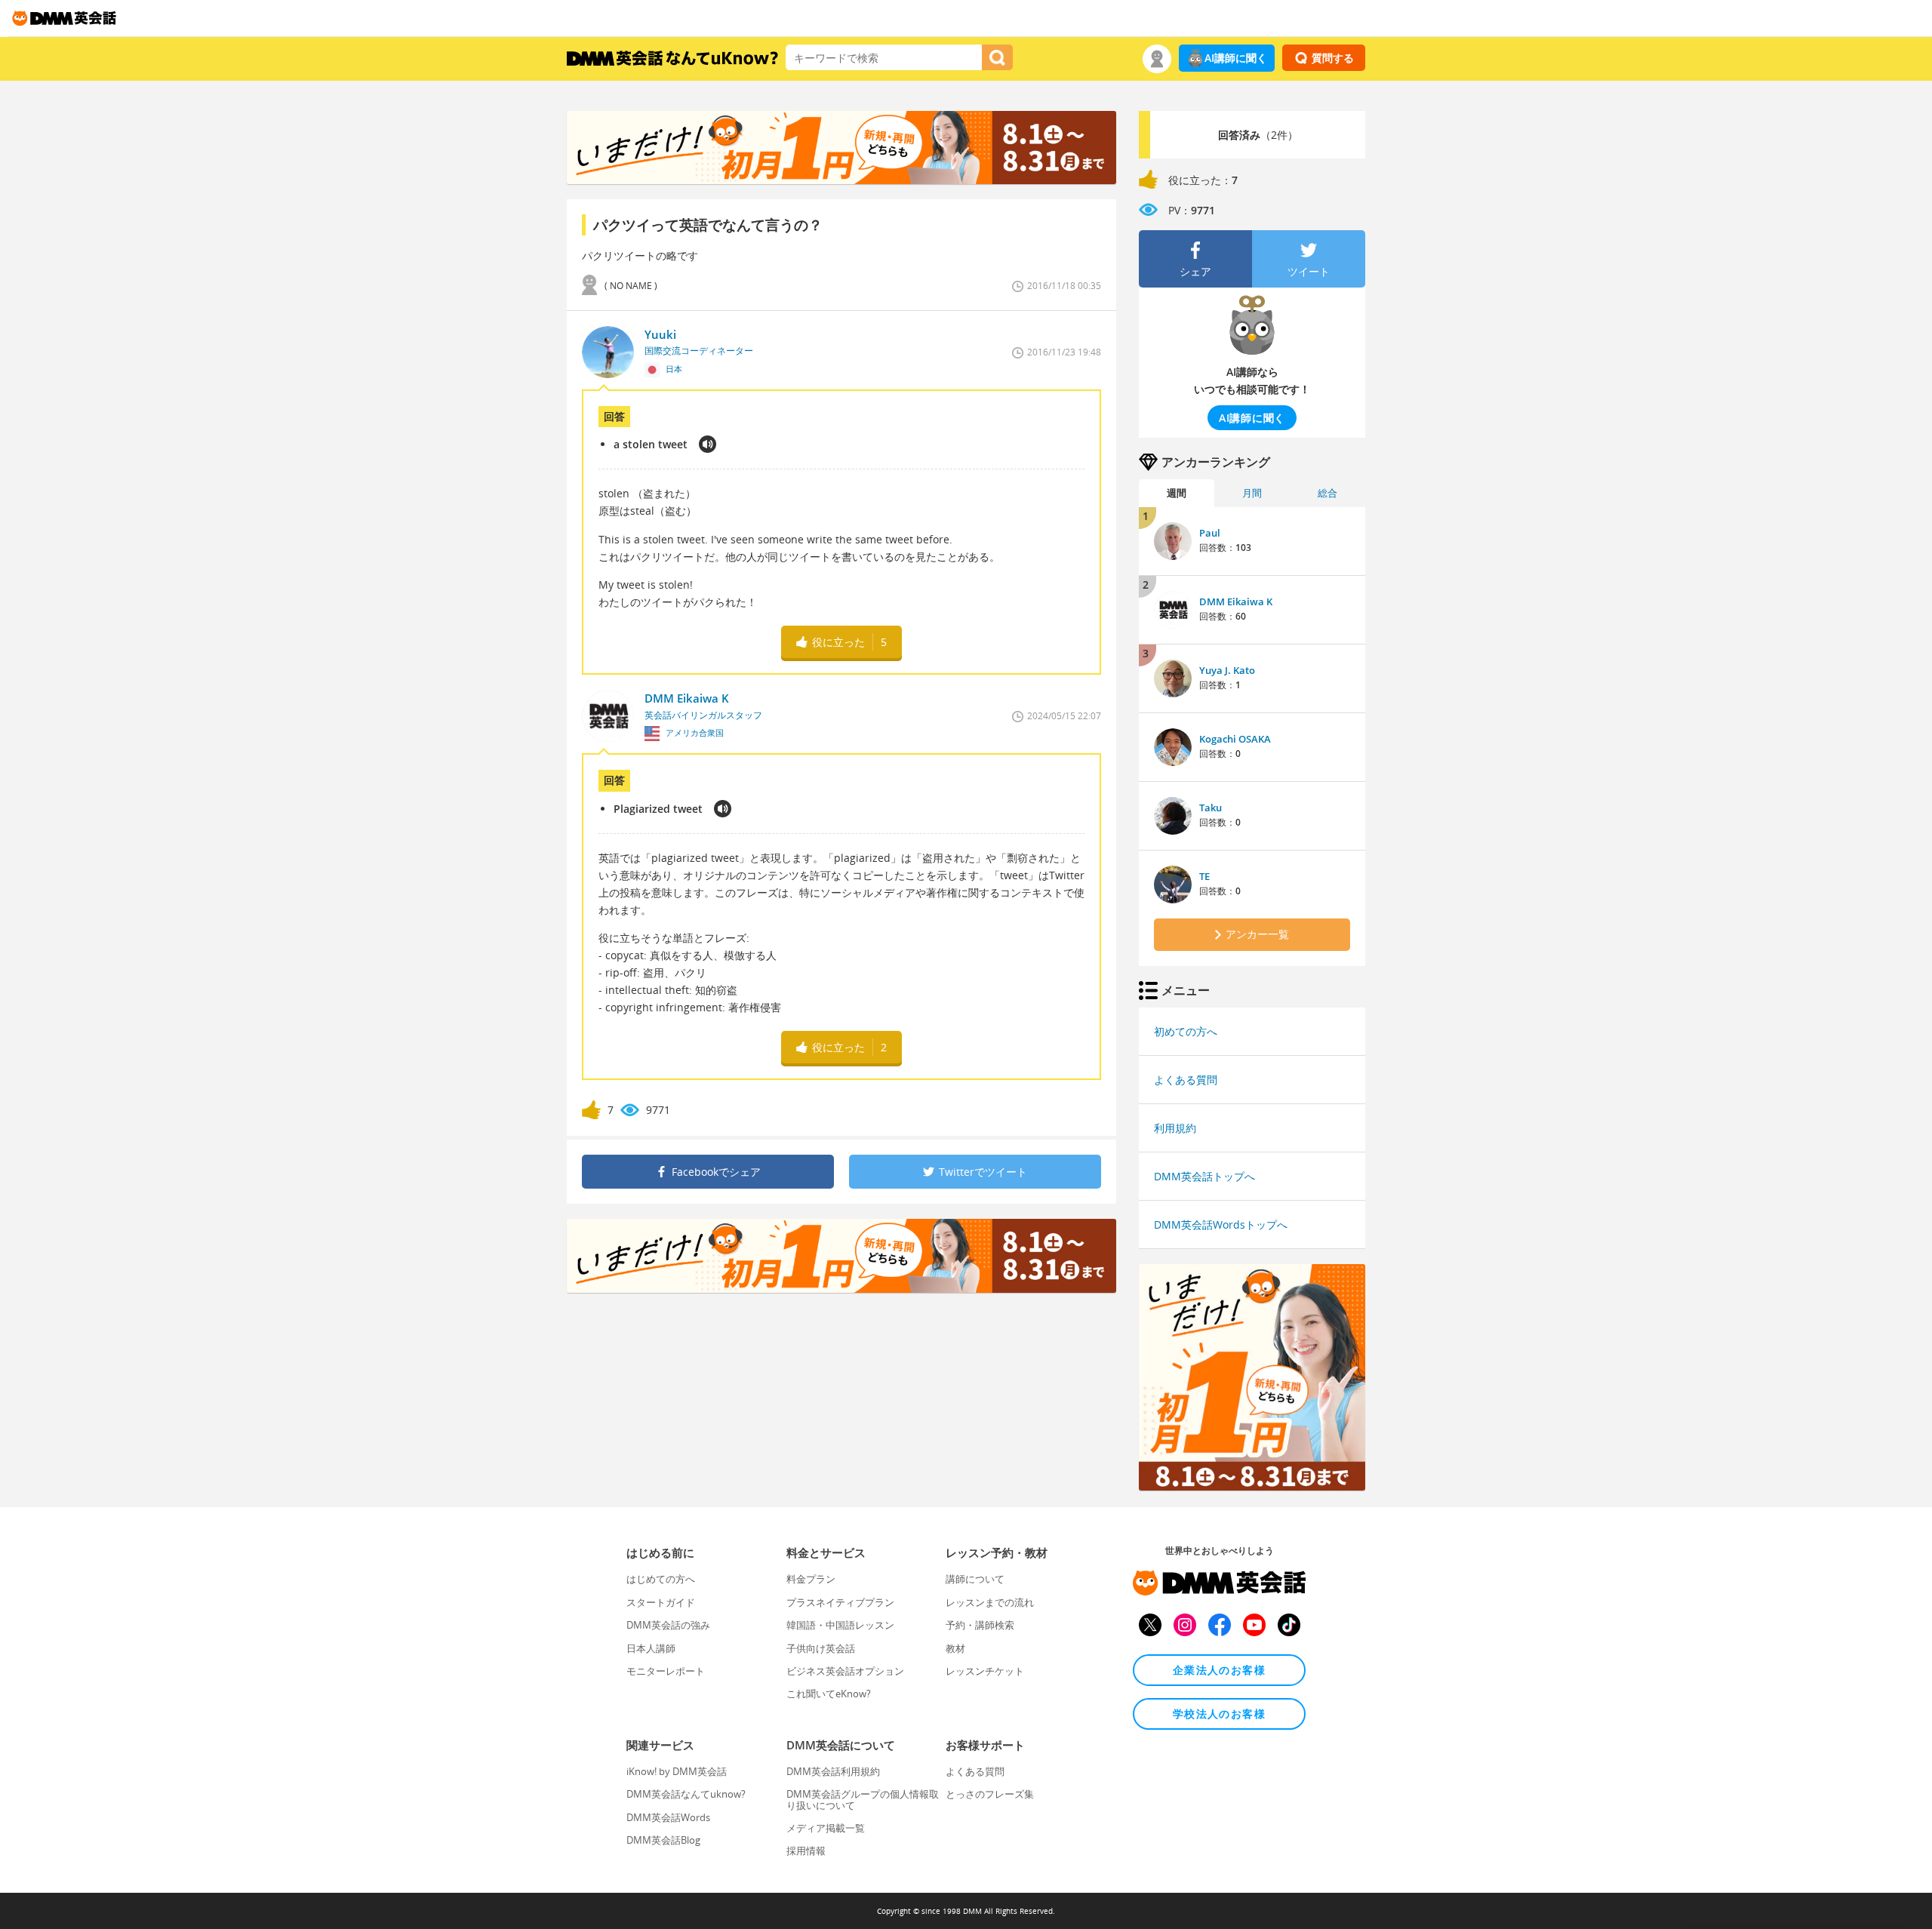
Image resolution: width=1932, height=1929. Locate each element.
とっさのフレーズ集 (990, 1794)
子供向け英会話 (821, 1648)
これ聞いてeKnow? (829, 1694)
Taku (1211, 808)
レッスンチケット (985, 1671)
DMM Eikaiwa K (1236, 601)
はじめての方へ (661, 1579)
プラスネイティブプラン (840, 1602)
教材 (955, 1648)
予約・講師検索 (980, 1625)
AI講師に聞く (1236, 58)
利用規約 (1175, 1128)
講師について (975, 1579)
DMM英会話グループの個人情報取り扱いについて (863, 1799)
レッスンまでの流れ (990, 1602)
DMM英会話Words (668, 1817)
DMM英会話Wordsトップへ (1221, 1224)
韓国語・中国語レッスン (840, 1625)
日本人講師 (651, 1648)
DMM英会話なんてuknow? (686, 1794)
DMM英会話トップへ (1204, 1176)
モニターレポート (666, 1671)
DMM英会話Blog (663, 1840)
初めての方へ (1186, 1031)
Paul (1210, 533)
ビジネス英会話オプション (845, 1671)
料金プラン (811, 1579)
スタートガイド (661, 1602)
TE (1204, 876)
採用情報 (806, 1851)
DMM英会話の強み (668, 1625)
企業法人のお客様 (1219, 1670)
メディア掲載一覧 (826, 1828)
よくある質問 (1186, 1080)
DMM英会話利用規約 (833, 1771)
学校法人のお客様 (1219, 1714)
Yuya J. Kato (1227, 670)
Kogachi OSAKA (1235, 739)
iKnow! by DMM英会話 (677, 1771)
